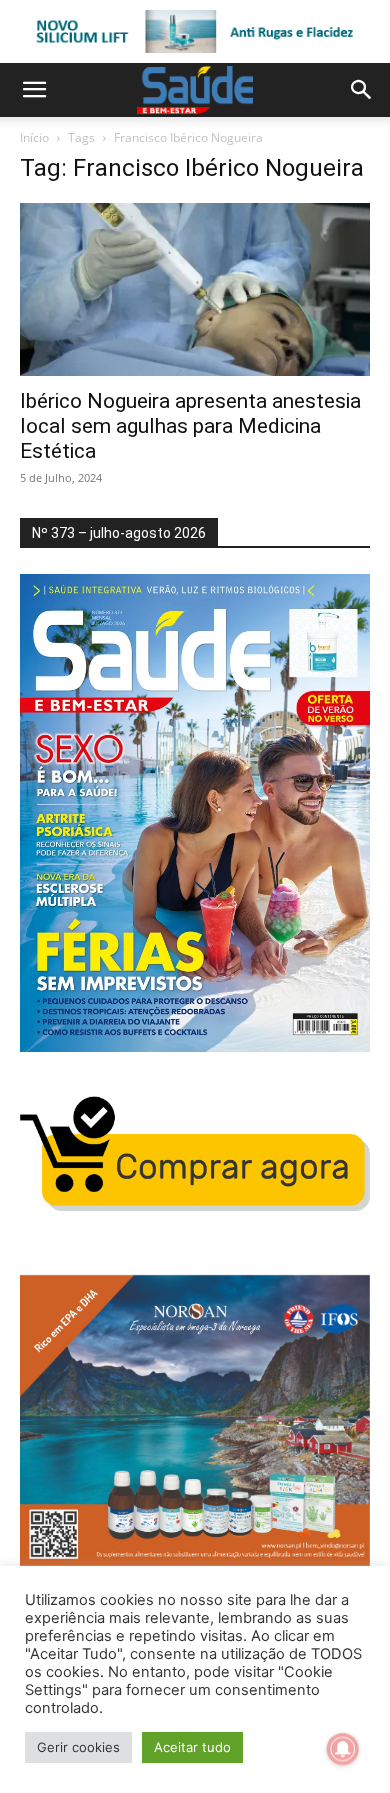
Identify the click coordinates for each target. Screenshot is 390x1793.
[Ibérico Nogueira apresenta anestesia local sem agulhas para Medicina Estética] (195, 289)
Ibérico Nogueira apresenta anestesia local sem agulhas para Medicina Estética (190, 426)
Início (34, 137)
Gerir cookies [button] (78, 1747)
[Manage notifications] (343, 1749)
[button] (34, 90)
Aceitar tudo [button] (192, 1747)
